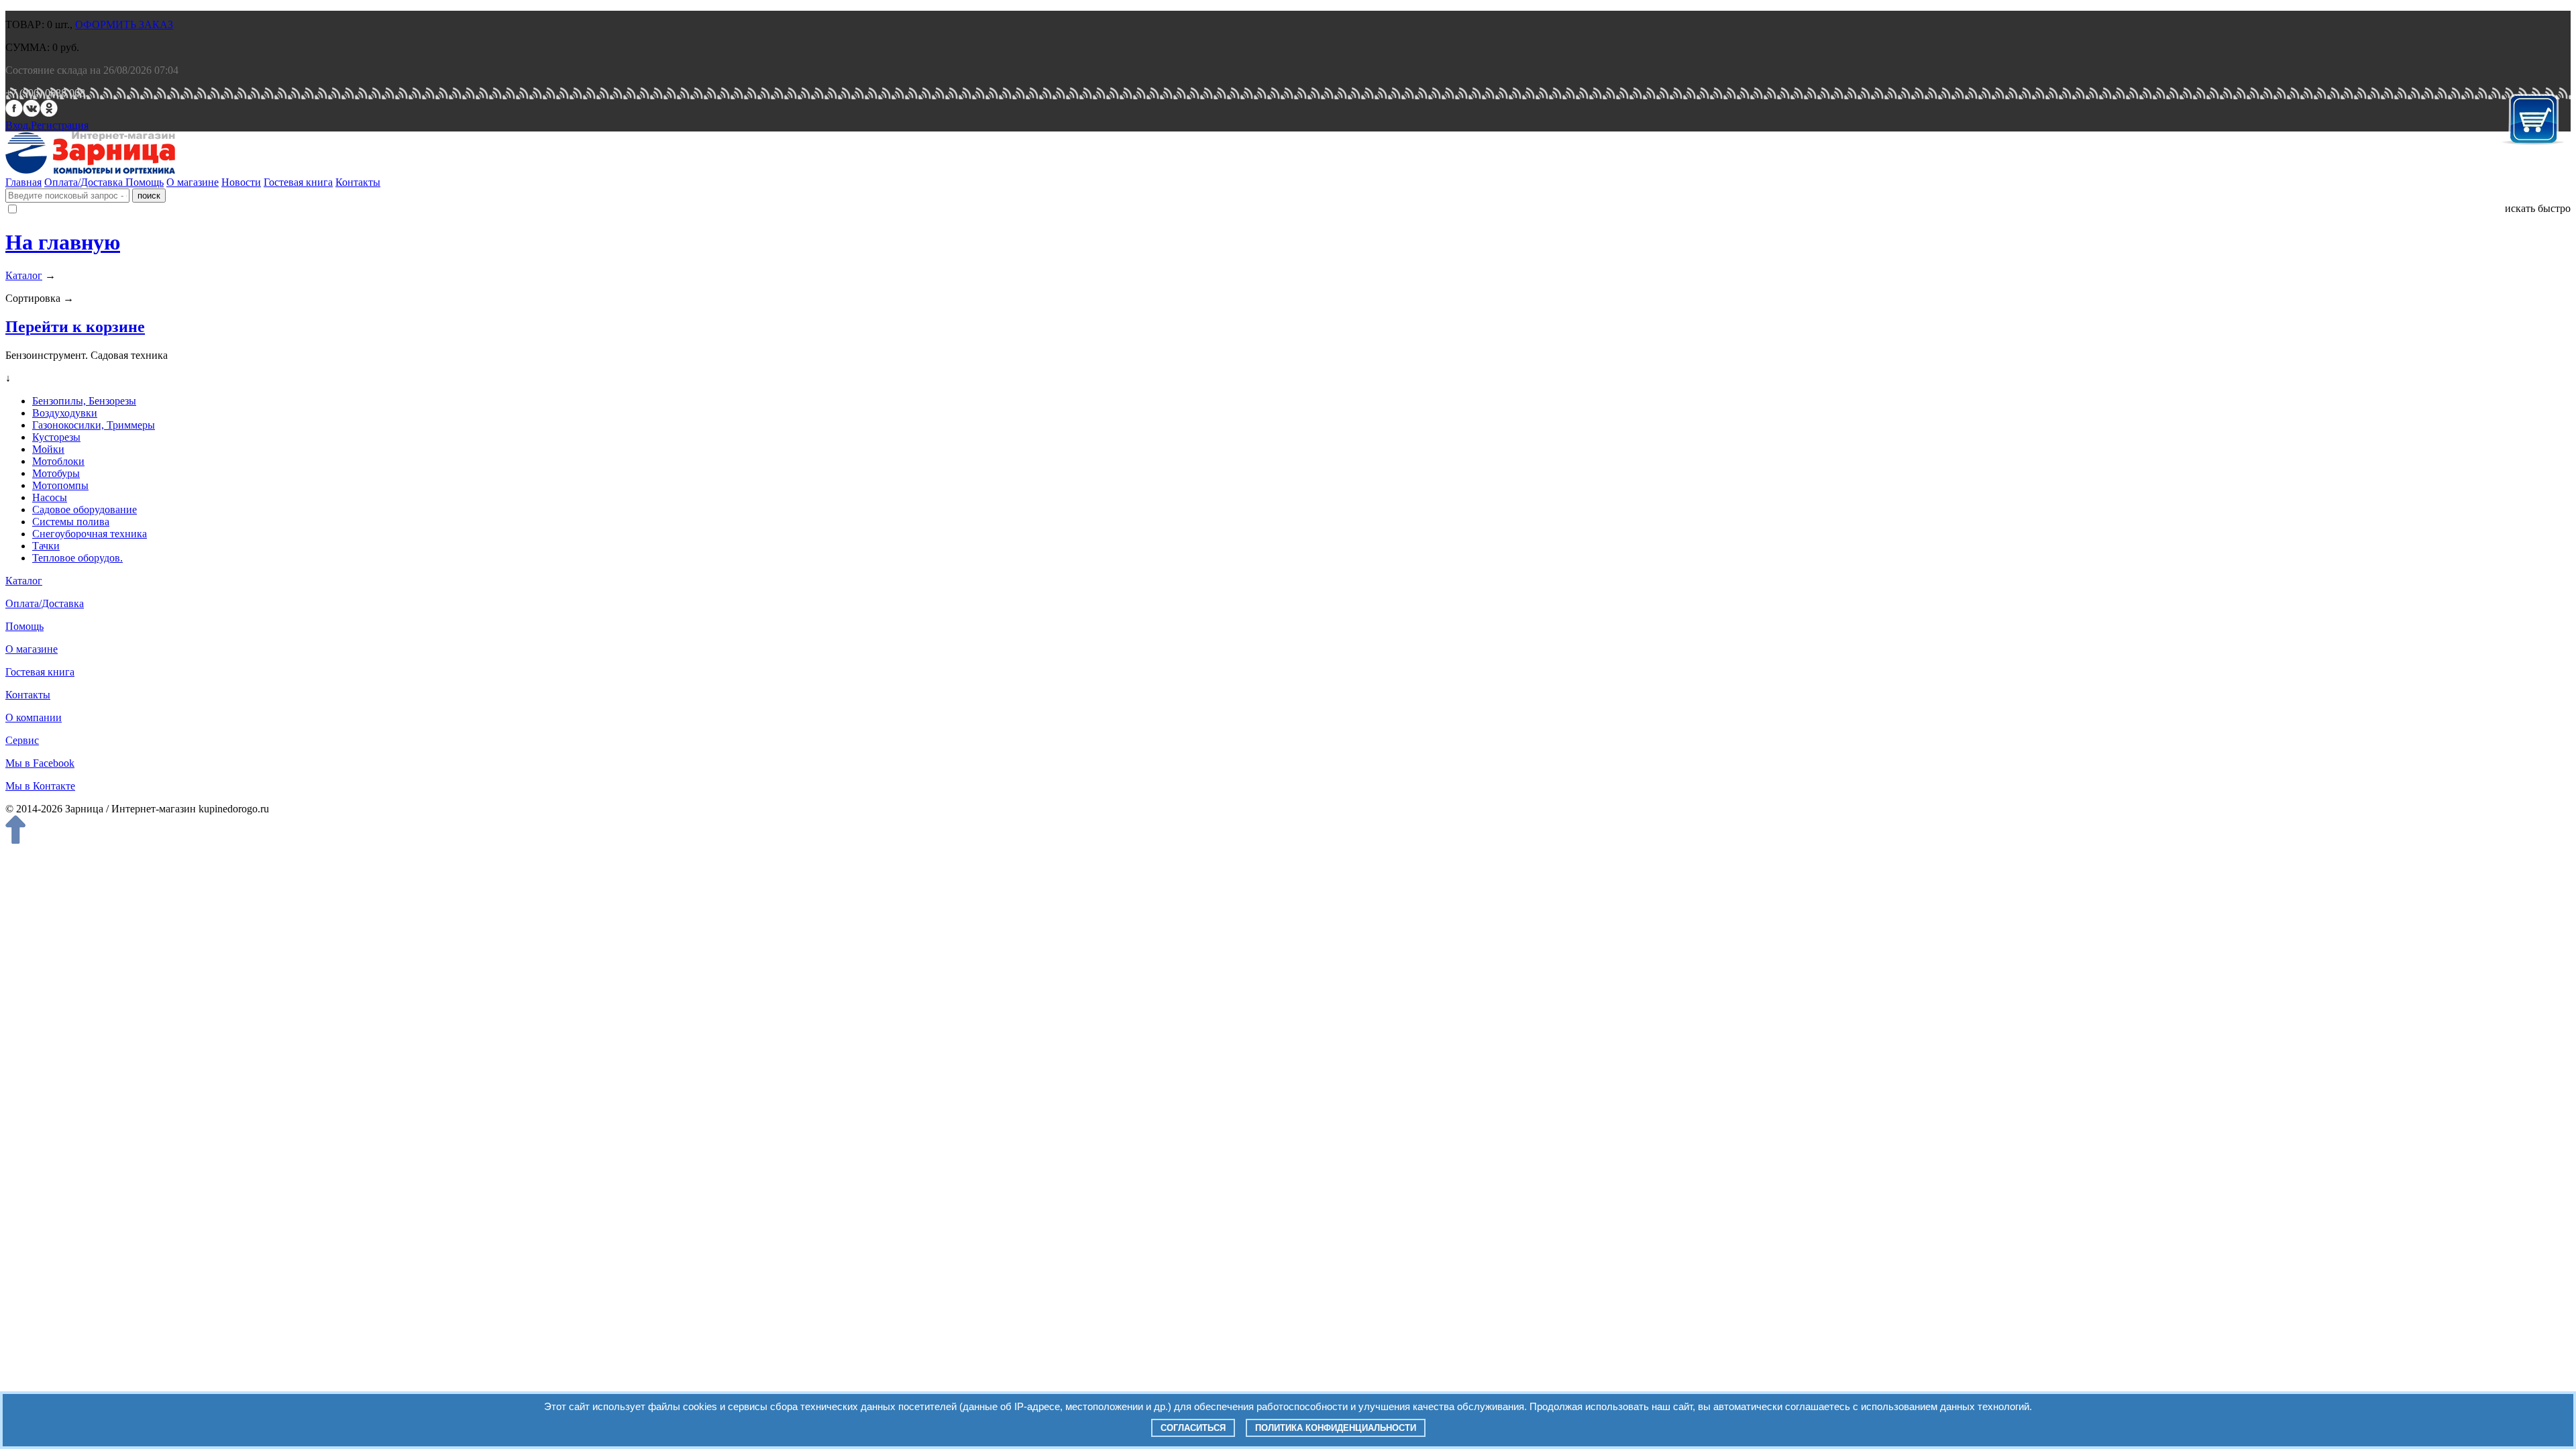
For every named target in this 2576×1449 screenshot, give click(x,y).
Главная (23, 182)
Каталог (24, 275)
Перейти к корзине (75, 327)
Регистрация (60, 125)
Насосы (50, 497)
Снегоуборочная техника (90, 534)
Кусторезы (56, 437)
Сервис (22, 740)
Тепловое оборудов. (77, 558)
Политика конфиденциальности (1336, 1428)
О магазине (193, 182)
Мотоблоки (58, 461)
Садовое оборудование (85, 509)
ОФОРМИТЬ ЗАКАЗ (124, 24)
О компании (34, 717)
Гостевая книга (298, 182)
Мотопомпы (60, 485)
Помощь (145, 182)
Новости (241, 182)
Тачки (46, 546)
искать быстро (2538, 208)
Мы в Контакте (40, 786)
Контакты (358, 182)
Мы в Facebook (40, 763)
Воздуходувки (65, 413)
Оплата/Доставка (85, 182)
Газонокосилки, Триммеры (94, 425)
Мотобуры (56, 473)
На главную (63, 242)
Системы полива (71, 522)
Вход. (18, 125)
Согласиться (1193, 1428)
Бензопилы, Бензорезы (84, 401)
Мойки (48, 449)
